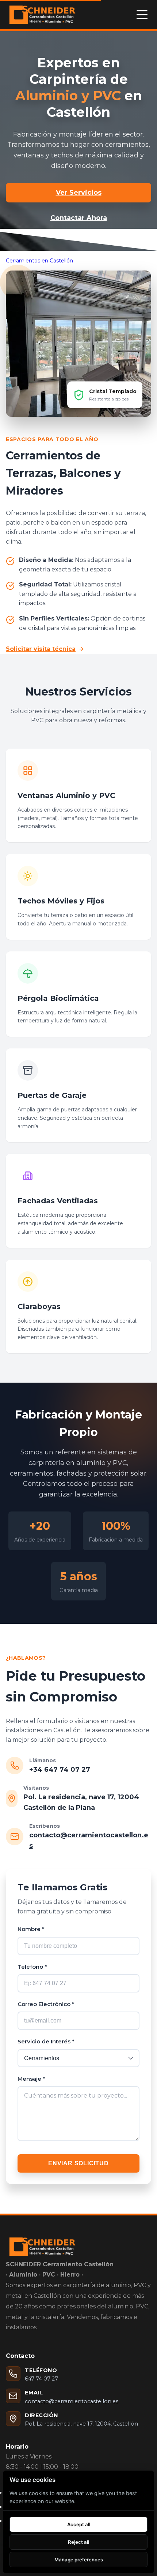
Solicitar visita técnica (41, 649)
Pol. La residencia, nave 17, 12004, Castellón (81, 2424)
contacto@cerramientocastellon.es (72, 2401)
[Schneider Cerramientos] (42, 15)
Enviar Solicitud (78, 2163)
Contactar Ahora (79, 218)
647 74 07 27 (41, 2379)
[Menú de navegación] (142, 15)
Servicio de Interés (46, 2041)
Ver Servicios (79, 193)
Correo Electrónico (46, 2004)
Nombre (31, 1929)
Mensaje (31, 2079)
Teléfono (32, 1967)
